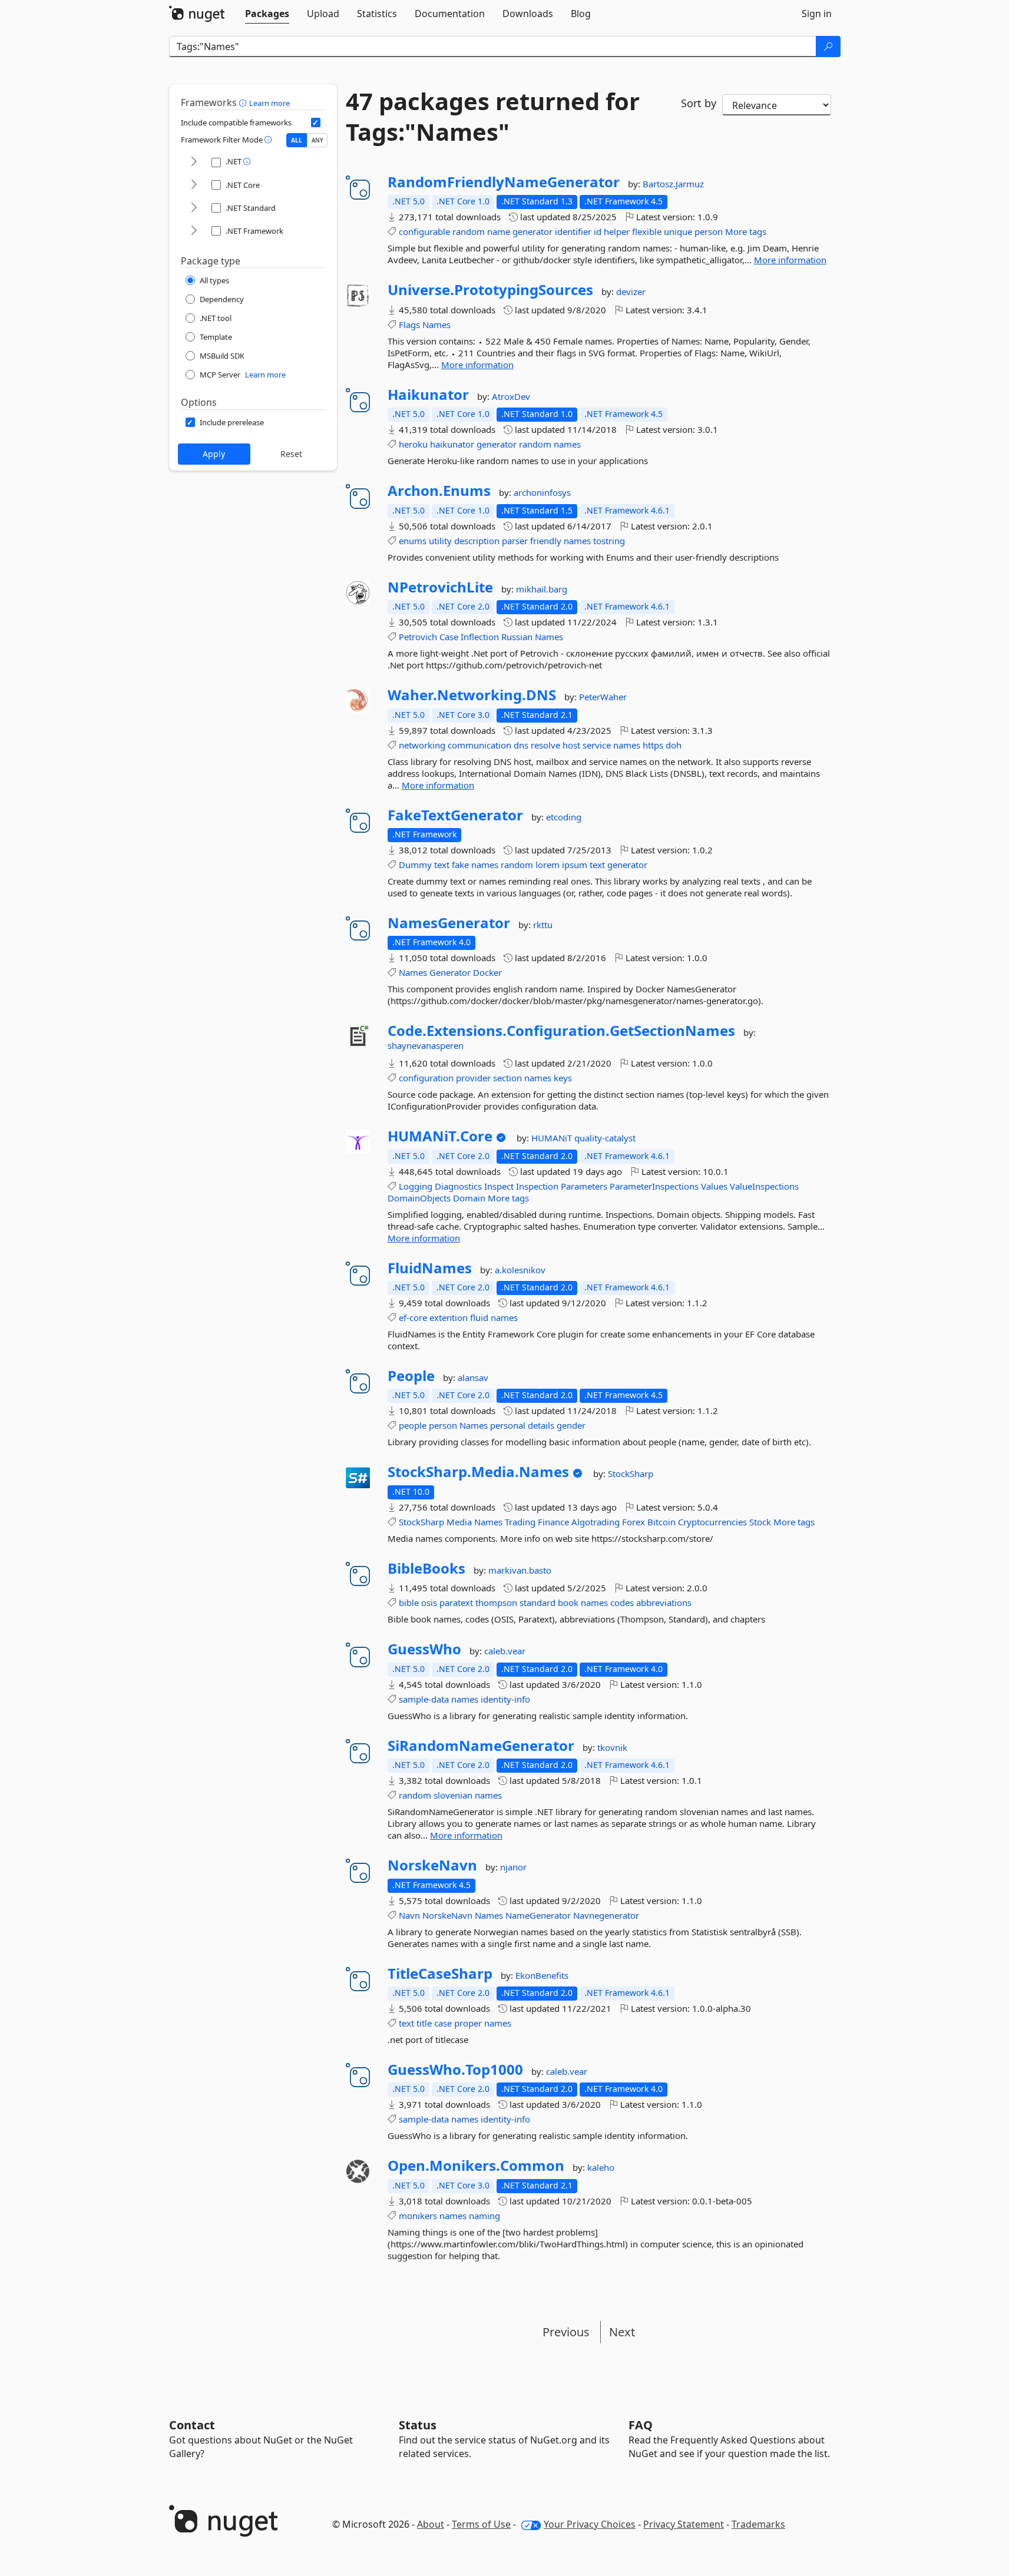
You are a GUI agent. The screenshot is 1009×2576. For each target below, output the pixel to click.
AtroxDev (511, 396)
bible (409, 1602)
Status (418, 2425)
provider (473, 1078)
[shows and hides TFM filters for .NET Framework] (194, 231)
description (477, 541)
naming (484, 2216)
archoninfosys (542, 492)
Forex (633, 1522)
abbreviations (664, 1602)
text (442, 865)
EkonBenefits (542, 1975)
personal (508, 1425)
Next (622, 2332)
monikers (418, 2216)
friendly (546, 541)
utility (440, 541)
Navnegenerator (606, 1915)
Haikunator (428, 395)
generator (532, 231)
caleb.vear (505, 1651)
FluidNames (430, 1268)
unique (678, 231)
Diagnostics (458, 1186)
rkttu (543, 925)
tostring (609, 541)
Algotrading (596, 1522)
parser (515, 541)
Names (436, 325)
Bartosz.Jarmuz (673, 184)
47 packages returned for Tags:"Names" (493, 117)
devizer (631, 292)
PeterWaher (603, 697)
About (431, 2524)
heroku (413, 444)
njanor (513, 1867)
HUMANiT (553, 1138)
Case (449, 637)
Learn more (269, 103)
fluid (479, 1317)
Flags (409, 325)
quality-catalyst (605, 1138)
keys (563, 1078)
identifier (573, 231)
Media (459, 1522)
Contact (192, 2425)
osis (429, 1602)
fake (460, 865)
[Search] (828, 47)
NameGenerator (538, 1915)
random (469, 231)
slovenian (453, 1795)
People (411, 1376)
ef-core (413, 1317)
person (709, 231)
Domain (469, 1198)
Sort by (699, 103)
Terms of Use (481, 2524)
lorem (547, 865)
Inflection (480, 637)
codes (622, 1602)
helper (617, 231)
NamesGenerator (449, 923)
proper (468, 2023)
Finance (553, 1522)
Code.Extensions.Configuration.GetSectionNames (561, 1031)
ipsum (575, 865)
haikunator (452, 444)
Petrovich (418, 637)
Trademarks (758, 2524)
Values (714, 1186)
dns (521, 745)
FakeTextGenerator (455, 815)
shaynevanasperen (426, 1045)
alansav (473, 1378)
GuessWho (424, 1649)
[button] (244, 102)
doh (674, 745)
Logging (416, 1186)
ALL (297, 140)
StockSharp (631, 1474)
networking (422, 745)
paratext (456, 1602)
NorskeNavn (432, 1865)
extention (449, 1317)
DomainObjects (419, 1198)
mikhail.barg (542, 589)
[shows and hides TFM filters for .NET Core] (194, 185)
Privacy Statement (684, 2524)
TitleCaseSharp (440, 1974)
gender (571, 1425)
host (571, 745)
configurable (424, 231)
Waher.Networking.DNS (472, 695)
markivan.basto (520, 1570)
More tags (746, 231)
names (567, 444)
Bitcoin (661, 1522)
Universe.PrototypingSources (490, 290)
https (653, 745)
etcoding (564, 817)
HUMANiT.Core (440, 1136)
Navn (409, 1915)
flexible (647, 231)
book (568, 1602)
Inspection (537, 1186)
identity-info (505, 1699)
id (598, 231)
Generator (450, 972)
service (597, 745)
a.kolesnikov (520, 1270)
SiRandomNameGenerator (481, 1746)
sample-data (424, 1699)
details (541, 1425)
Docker (487, 972)
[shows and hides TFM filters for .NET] (194, 162)
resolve (545, 745)
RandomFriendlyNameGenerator (504, 182)
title (424, 2023)
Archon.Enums (439, 491)
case (443, 2023)
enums (413, 541)
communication (479, 745)
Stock (760, 1522)
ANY (317, 140)
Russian (517, 637)
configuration (426, 1078)
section (507, 1078)
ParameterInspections (654, 1186)
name (499, 231)
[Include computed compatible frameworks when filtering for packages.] (316, 122)
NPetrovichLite (440, 587)
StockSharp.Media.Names (478, 1472)
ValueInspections (764, 1186)
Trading (520, 1522)
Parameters (584, 1186)
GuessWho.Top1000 (455, 2070)
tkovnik (612, 1747)
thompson (496, 1602)
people (413, 1425)
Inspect (499, 1186)
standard (537, 1602)
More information (790, 260)
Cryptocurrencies (712, 1522)
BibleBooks (426, 1568)
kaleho (601, 2167)
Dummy (415, 865)
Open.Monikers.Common (476, 2166)
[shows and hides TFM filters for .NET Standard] (194, 208)
